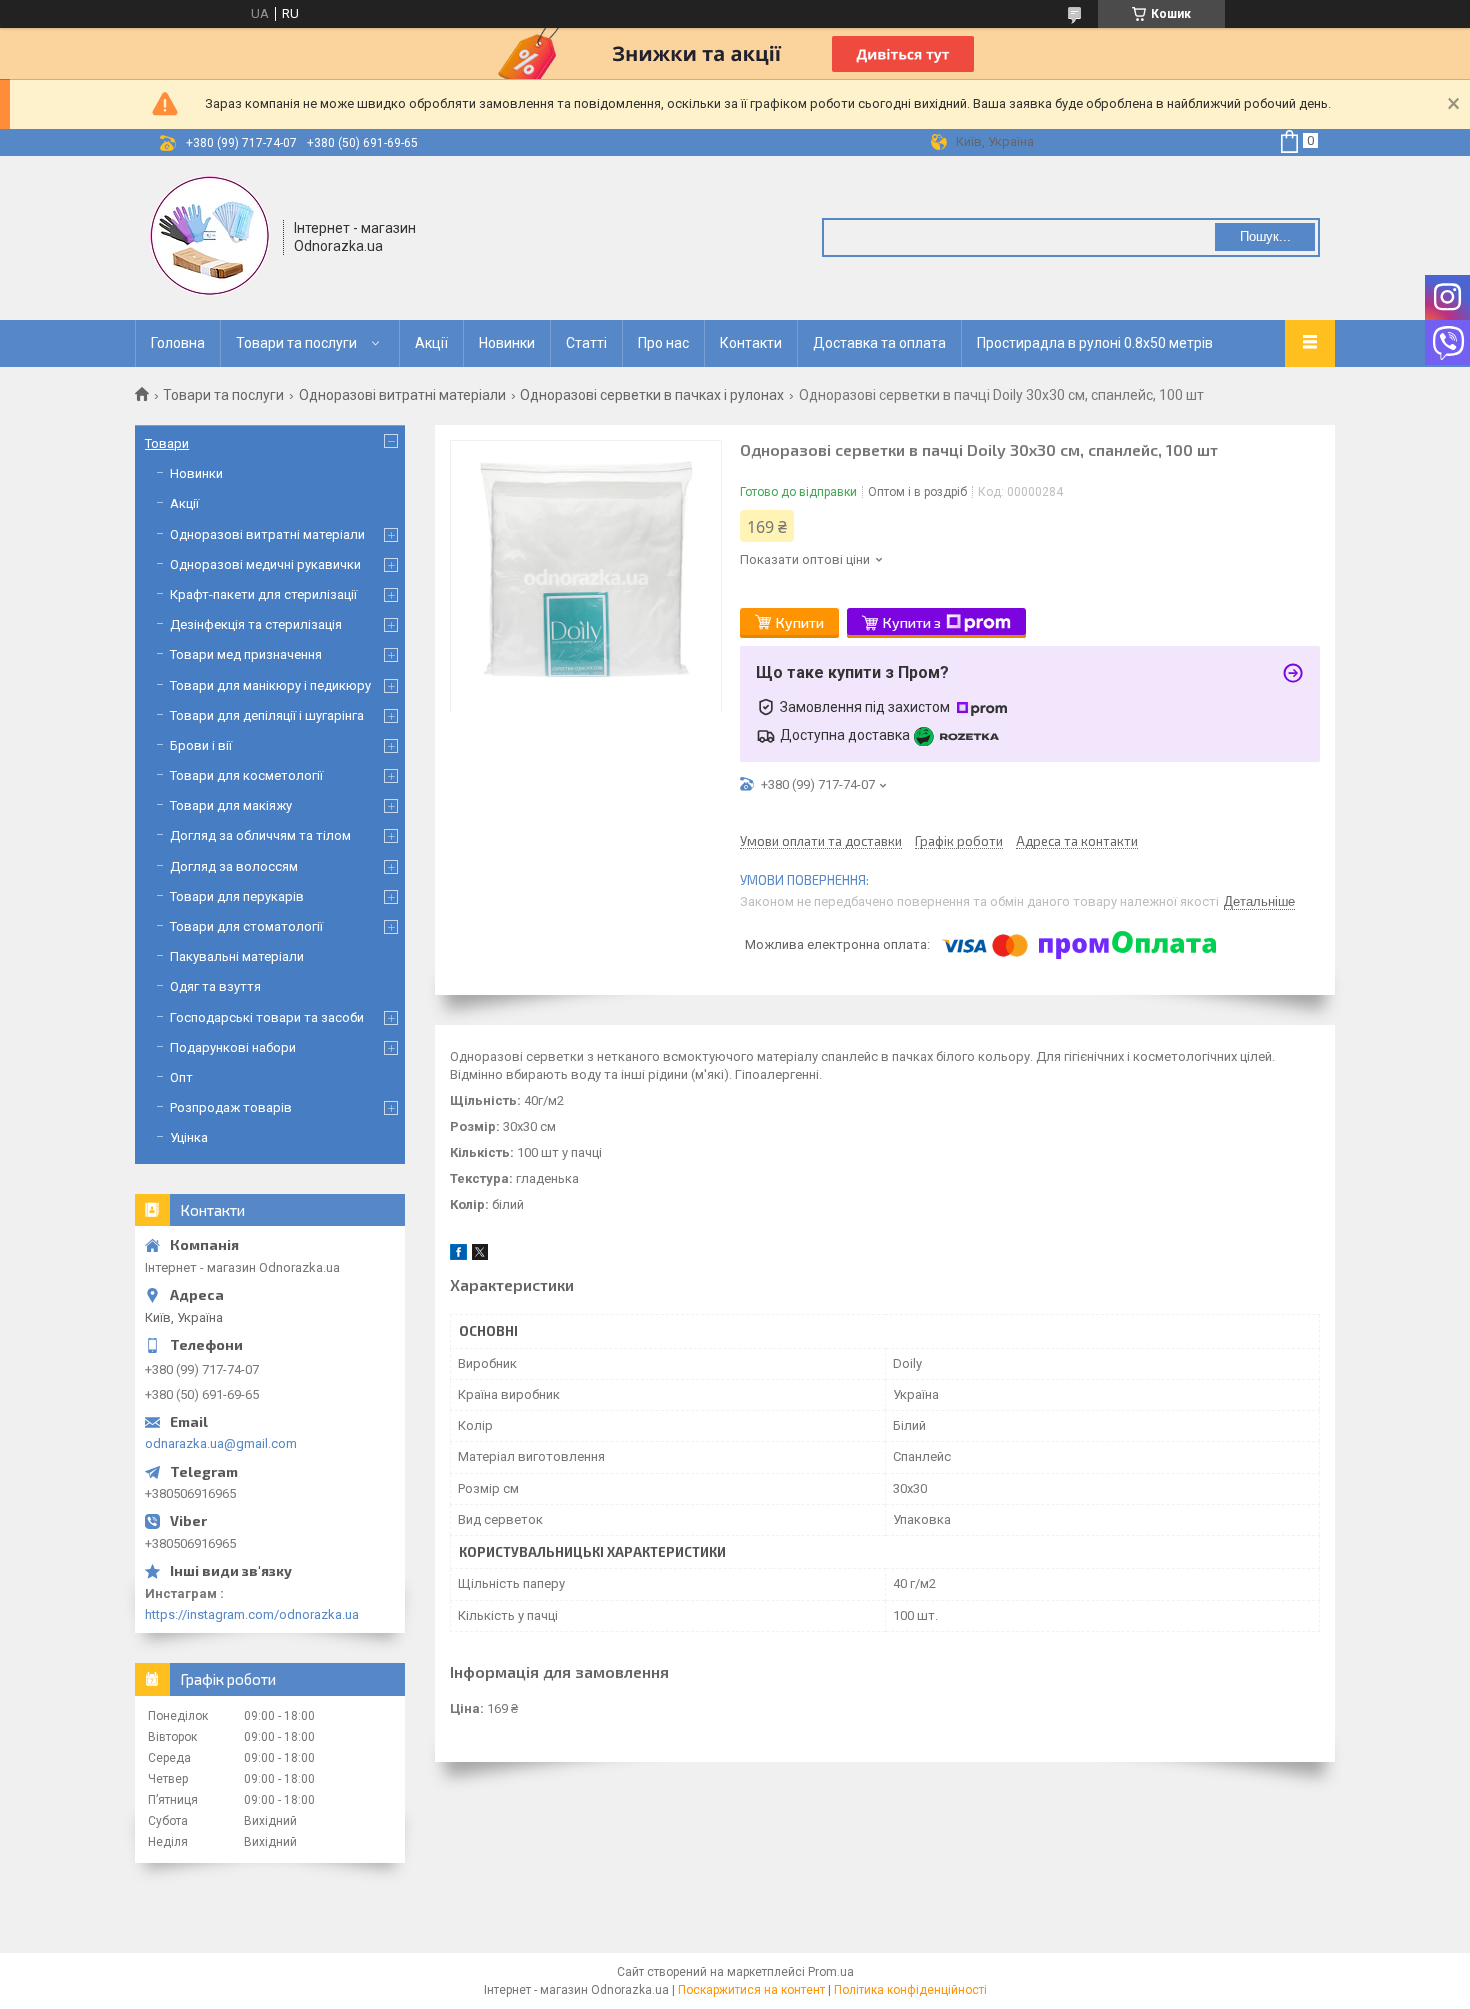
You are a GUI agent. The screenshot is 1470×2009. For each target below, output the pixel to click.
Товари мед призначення (246, 654)
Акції (431, 343)
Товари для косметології (246, 775)
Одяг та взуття (215, 986)
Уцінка (189, 1137)
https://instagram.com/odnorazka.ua (252, 1614)
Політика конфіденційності (910, 1990)
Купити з (912, 622)
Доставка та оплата (879, 343)
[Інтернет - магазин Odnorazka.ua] (210, 236)
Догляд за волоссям (234, 866)
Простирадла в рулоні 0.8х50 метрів (1095, 343)
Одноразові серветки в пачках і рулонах (652, 395)
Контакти (751, 343)
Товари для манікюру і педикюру (270, 685)
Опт (181, 1077)
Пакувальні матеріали (237, 956)
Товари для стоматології (246, 926)
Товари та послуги (296, 343)
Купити (800, 622)
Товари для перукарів (237, 896)
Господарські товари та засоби (267, 1017)
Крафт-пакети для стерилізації (263, 594)
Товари (167, 443)
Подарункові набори (233, 1047)
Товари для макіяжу (231, 805)
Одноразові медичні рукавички (265, 564)
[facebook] (458, 1255)
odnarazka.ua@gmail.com (221, 1443)
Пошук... (1265, 236)
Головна (178, 343)
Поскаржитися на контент (751, 1990)
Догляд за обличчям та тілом (260, 835)
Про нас (663, 343)
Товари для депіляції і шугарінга (267, 715)
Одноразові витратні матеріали (402, 395)
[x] (480, 1255)
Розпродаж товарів (231, 1107)
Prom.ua (831, 1972)
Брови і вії (201, 745)
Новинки (507, 343)
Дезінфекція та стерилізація (256, 624)
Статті (586, 343)
